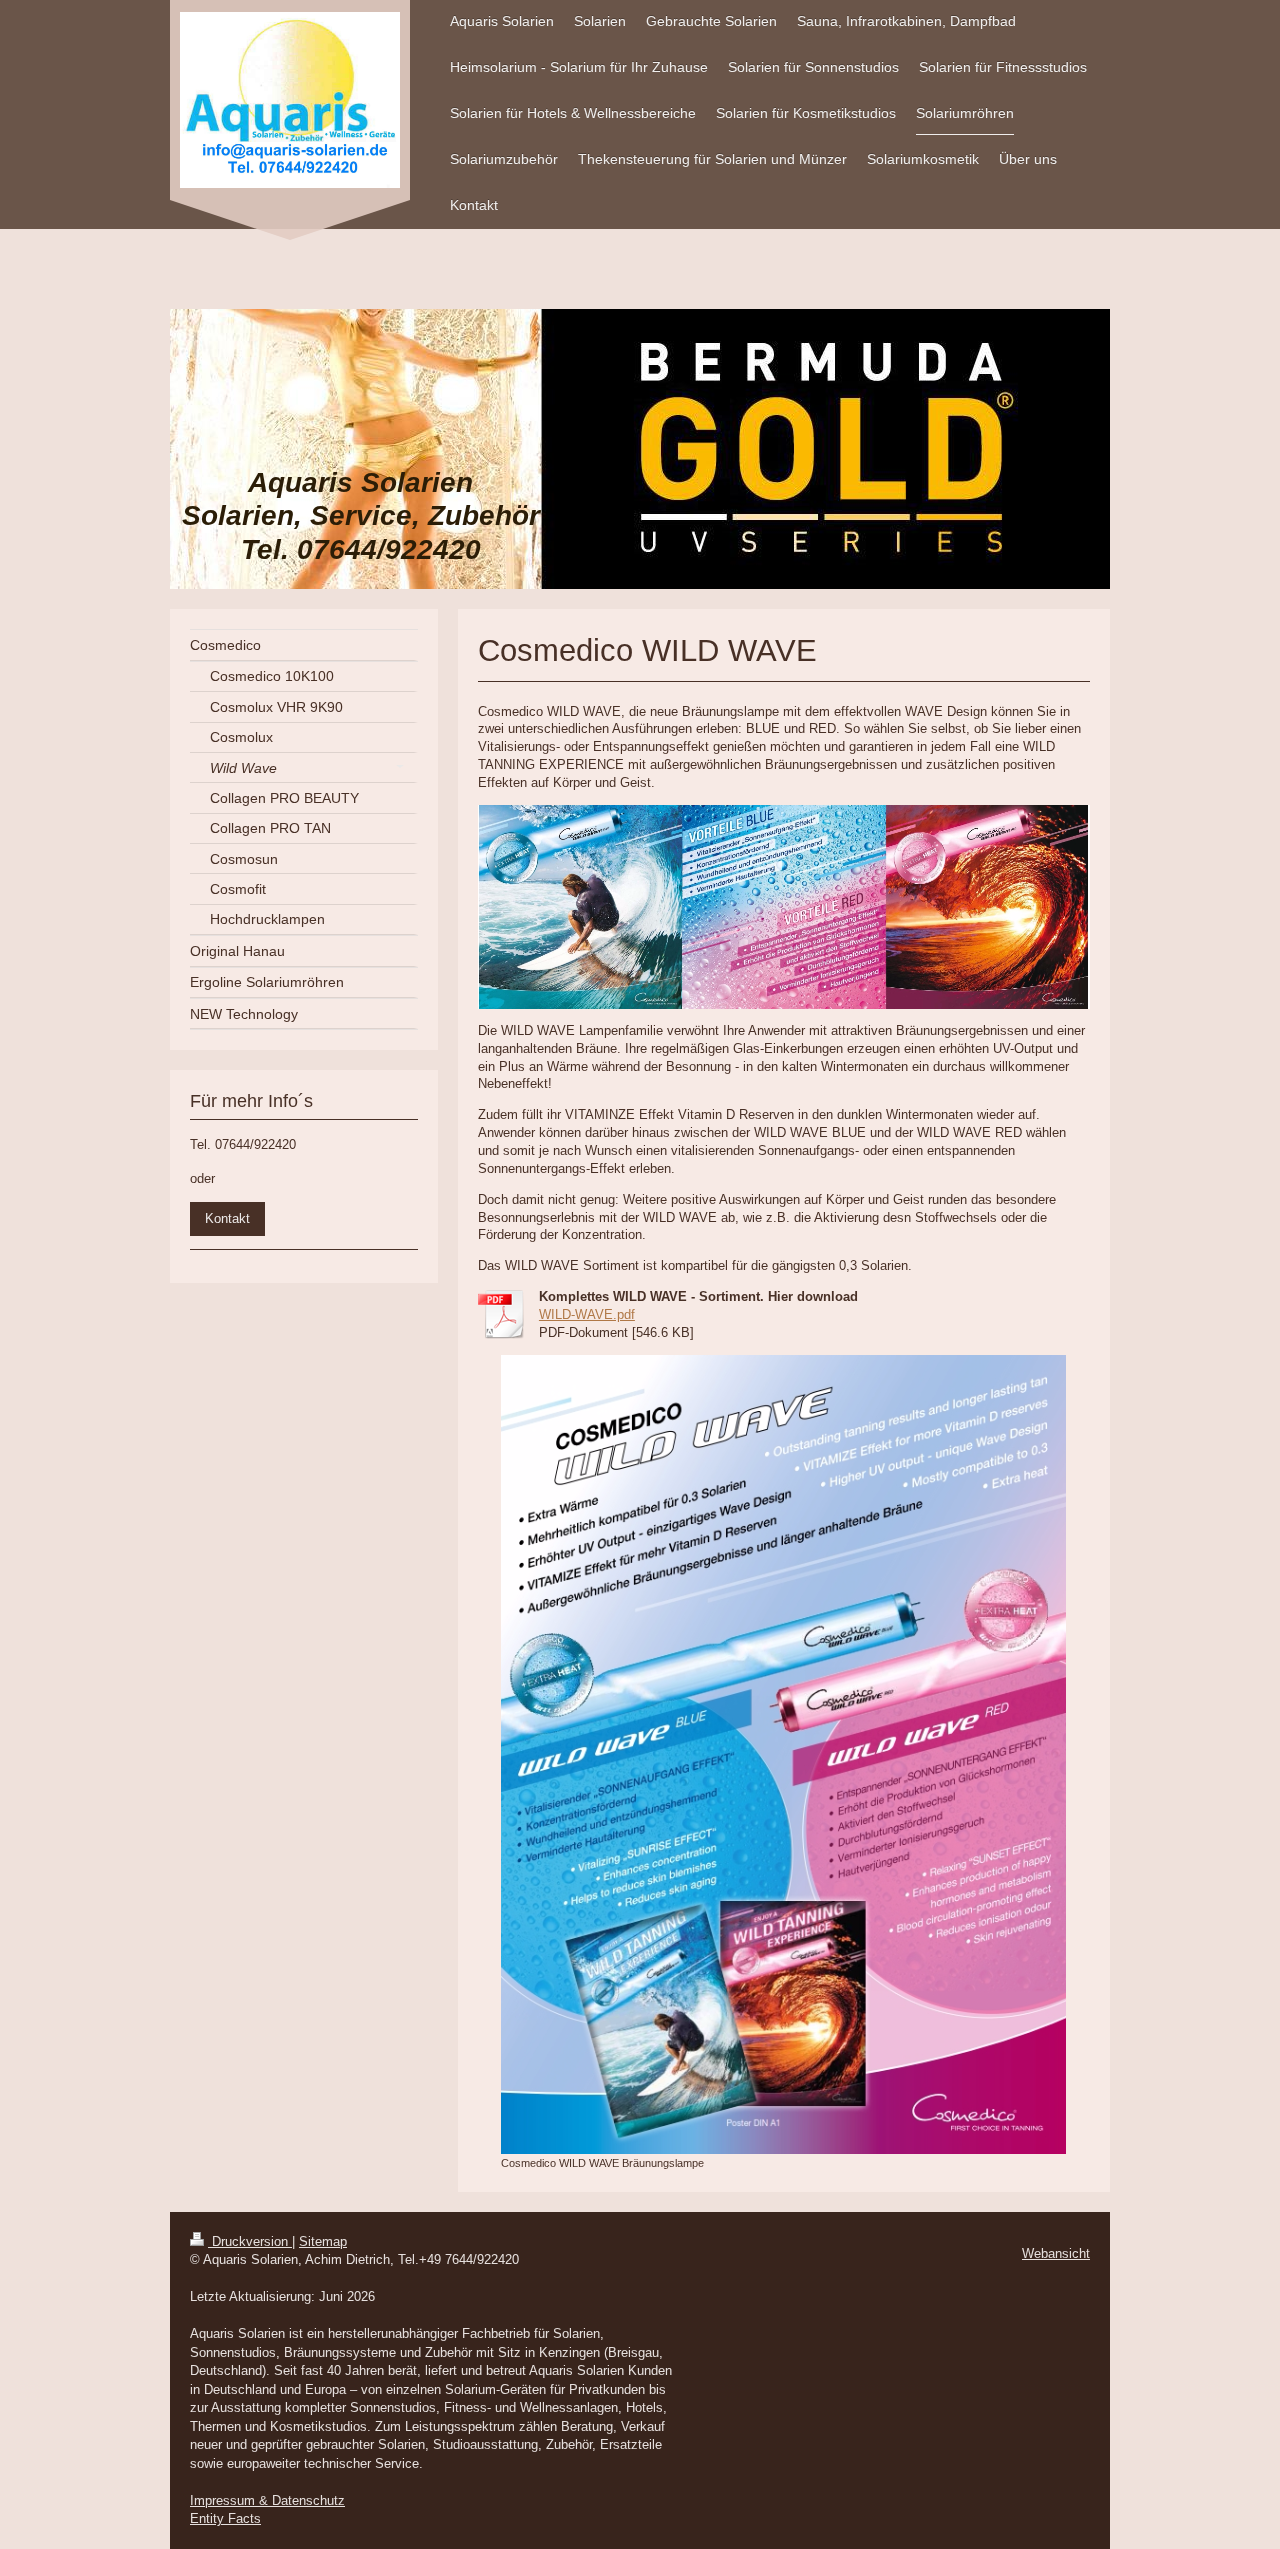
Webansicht (1056, 2253)
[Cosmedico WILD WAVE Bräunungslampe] (783, 1754)
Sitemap (323, 2241)
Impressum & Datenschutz (267, 2500)
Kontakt (227, 1218)
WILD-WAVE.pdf (587, 1314)
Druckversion (250, 2241)
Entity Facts (225, 2518)
